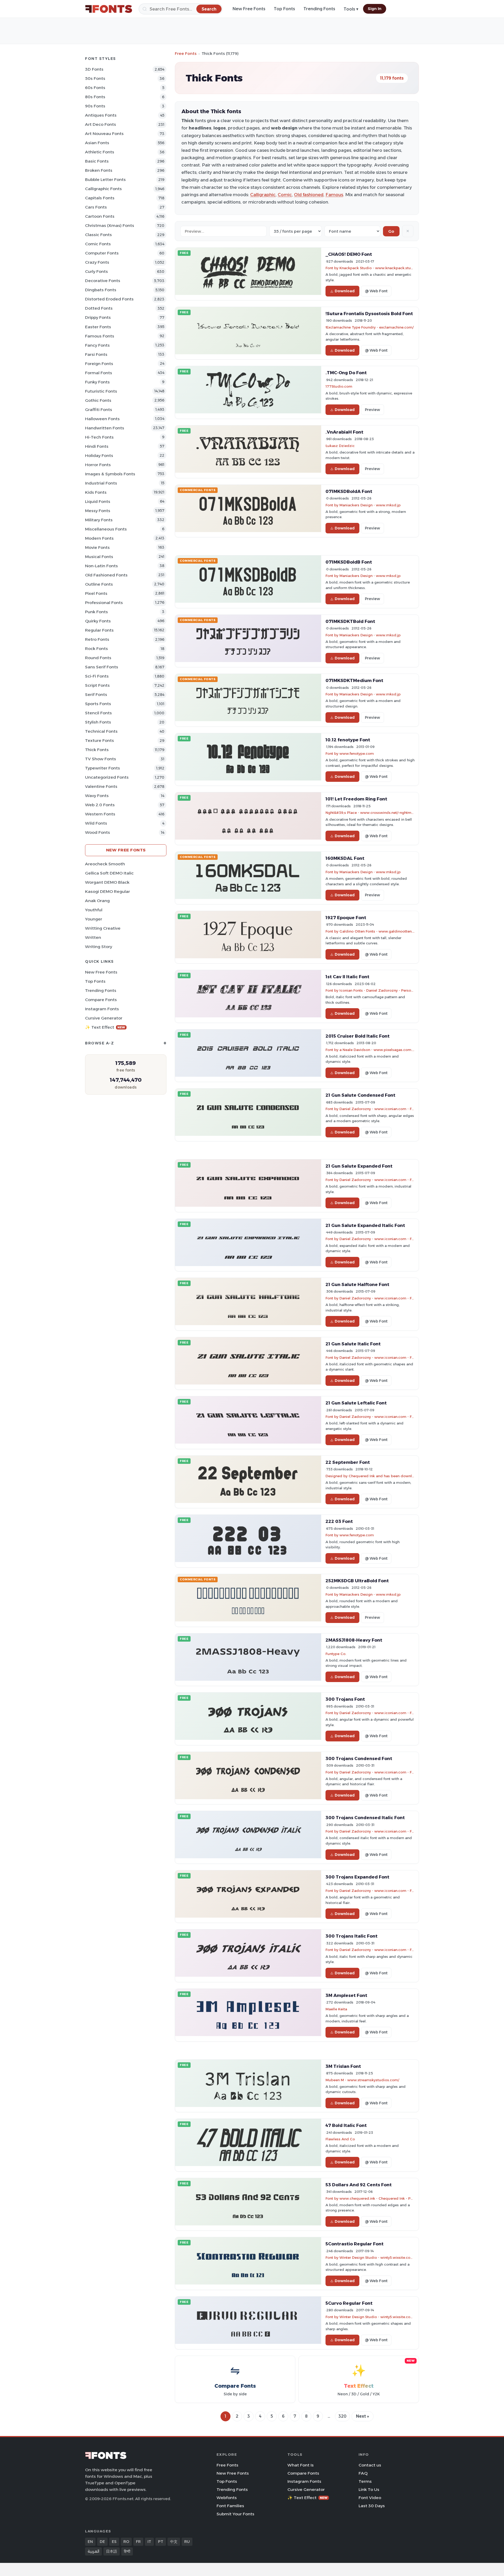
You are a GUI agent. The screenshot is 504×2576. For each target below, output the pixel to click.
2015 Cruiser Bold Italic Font (358, 1036)
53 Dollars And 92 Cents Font (359, 2185)
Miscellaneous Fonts (106, 529)
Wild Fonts (96, 823)
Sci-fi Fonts (97, 676)
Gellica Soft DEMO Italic (109, 873)
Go (391, 231)
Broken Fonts (99, 170)
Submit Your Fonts (235, 2514)
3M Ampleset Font (346, 1995)
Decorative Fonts (103, 281)
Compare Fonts (101, 1000)
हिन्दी (127, 2551)
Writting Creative (103, 928)
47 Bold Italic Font (346, 2125)
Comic (285, 195)
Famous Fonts (100, 336)
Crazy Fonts (97, 262)
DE (102, 2542)
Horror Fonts (98, 465)
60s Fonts (95, 88)
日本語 (112, 2551)
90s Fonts (95, 106)
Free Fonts (186, 53)
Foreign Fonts (99, 364)
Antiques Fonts (101, 115)
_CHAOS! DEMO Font (349, 254)
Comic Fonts (98, 244)
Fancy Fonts (97, 345)
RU (187, 2542)
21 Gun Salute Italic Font (353, 1344)
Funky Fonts (97, 382)
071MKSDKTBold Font (350, 621)
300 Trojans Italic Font (351, 1936)
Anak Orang (97, 901)
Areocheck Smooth (105, 864)
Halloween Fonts (102, 419)
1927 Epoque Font (346, 918)
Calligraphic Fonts (103, 189)
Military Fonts (99, 520)
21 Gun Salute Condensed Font (360, 1095)
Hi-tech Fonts (99, 437)
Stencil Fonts (98, 713)
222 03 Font (339, 1521)
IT (149, 2542)
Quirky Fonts (98, 621)
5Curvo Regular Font (349, 2303)
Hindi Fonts (97, 446)
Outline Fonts (99, 584)
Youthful (94, 910)
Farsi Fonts (96, 354)
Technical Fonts (101, 731)
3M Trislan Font (343, 2066)
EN (90, 2542)
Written (93, 937)
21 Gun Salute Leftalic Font (356, 1403)
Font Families (230, 2506)
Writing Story (99, 947)
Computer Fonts (102, 253)
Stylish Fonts (98, 722)
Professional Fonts (104, 603)
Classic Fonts (98, 235)
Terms (365, 2481)
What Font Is (301, 2465)
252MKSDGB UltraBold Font (357, 1581)
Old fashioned (309, 195)
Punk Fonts (96, 612)
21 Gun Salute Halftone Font (357, 1284)
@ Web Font (376, 291)
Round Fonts (98, 658)
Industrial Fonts (101, 483)
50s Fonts (95, 78)
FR (138, 2542)
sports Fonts (98, 704)
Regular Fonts (99, 630)
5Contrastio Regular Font (355, 2244)
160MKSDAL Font (345, 858)
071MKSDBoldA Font (349, 491)
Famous (334, 195)
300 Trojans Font (345, 1699)
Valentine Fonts (101, 786)
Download (345, 291)
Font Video (370, 2498)
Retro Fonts (97, 639)
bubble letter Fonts (105, 179)
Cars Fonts (96, 207)
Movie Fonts (97, 547)
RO (126, 2542)
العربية (93, 2551)
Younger (94, 919)
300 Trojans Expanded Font (357, 1877)
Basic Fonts (97, 161)
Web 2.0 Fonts (100, 805)
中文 (174, 2542)
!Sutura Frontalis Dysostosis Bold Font (369, 314)
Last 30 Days (372, 2506)
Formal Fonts (99, 373)
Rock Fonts (96, 649)
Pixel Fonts (96, 593)
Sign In (375, 9)
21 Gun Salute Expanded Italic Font (365, 1225)
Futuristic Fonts (101, 391)
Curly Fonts (96, 271)
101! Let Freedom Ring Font (356, 799)
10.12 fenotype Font (348, 740)
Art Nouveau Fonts (104, 134)
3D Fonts (94, 69)
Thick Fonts (97, 750)
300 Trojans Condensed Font (359, 1758)
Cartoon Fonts (100, 216)
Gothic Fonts (98, 400)
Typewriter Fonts (103, 768)
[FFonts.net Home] (109, 9)
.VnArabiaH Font (344, 432)
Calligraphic (263, 195)
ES (114, 2542)
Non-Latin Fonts (101, 566)
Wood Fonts (98, 832)
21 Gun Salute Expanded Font (359, 1166)
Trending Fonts (319, 9)
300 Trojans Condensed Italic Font (365, 1818)
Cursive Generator (104, 1018)
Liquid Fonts (98, 501)
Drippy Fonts (98, 317)
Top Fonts (284, 9)
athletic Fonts (100, 152)
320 (342, 2416)
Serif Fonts (96, 694)
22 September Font (348, 1462)
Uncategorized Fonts (107, 777)
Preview (372, 410)
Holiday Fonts (99, 456)
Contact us (370, 2465)
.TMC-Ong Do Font (346, 373)
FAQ (363, 2473)
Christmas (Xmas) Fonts (110, 225)
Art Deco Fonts (101, 124)
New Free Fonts (249, 9)
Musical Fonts (99, 557)
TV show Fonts (101, 759)
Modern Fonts (99, 538)
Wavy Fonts (97, 796)
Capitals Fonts (100, 198)
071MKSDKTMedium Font (354, 680)
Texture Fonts (99, 740)
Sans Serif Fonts (102, 667)
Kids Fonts (96, 492)
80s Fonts (95, 97)
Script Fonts (97, 685)
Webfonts (227, 2498)
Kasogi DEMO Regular (107, 891)
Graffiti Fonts (99, 410)
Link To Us (369, 2489)
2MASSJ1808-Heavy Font (354, 1640)
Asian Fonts (97, 143)
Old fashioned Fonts (106, 575)
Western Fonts (100, 814)
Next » (363, 2416)
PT (161, 2542)
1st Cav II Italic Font (347, 977)
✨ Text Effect (105, 1027)
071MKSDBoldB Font (349, 562)
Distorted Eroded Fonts (109, 299)
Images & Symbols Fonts (110, 474)
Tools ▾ (351, 9)
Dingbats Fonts (101, 290)
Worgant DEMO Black (107, 882)
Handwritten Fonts (105, 428)
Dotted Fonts (99, 308)
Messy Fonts (98, 511)
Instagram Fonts (102, 1009)
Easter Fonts (98, 327)
